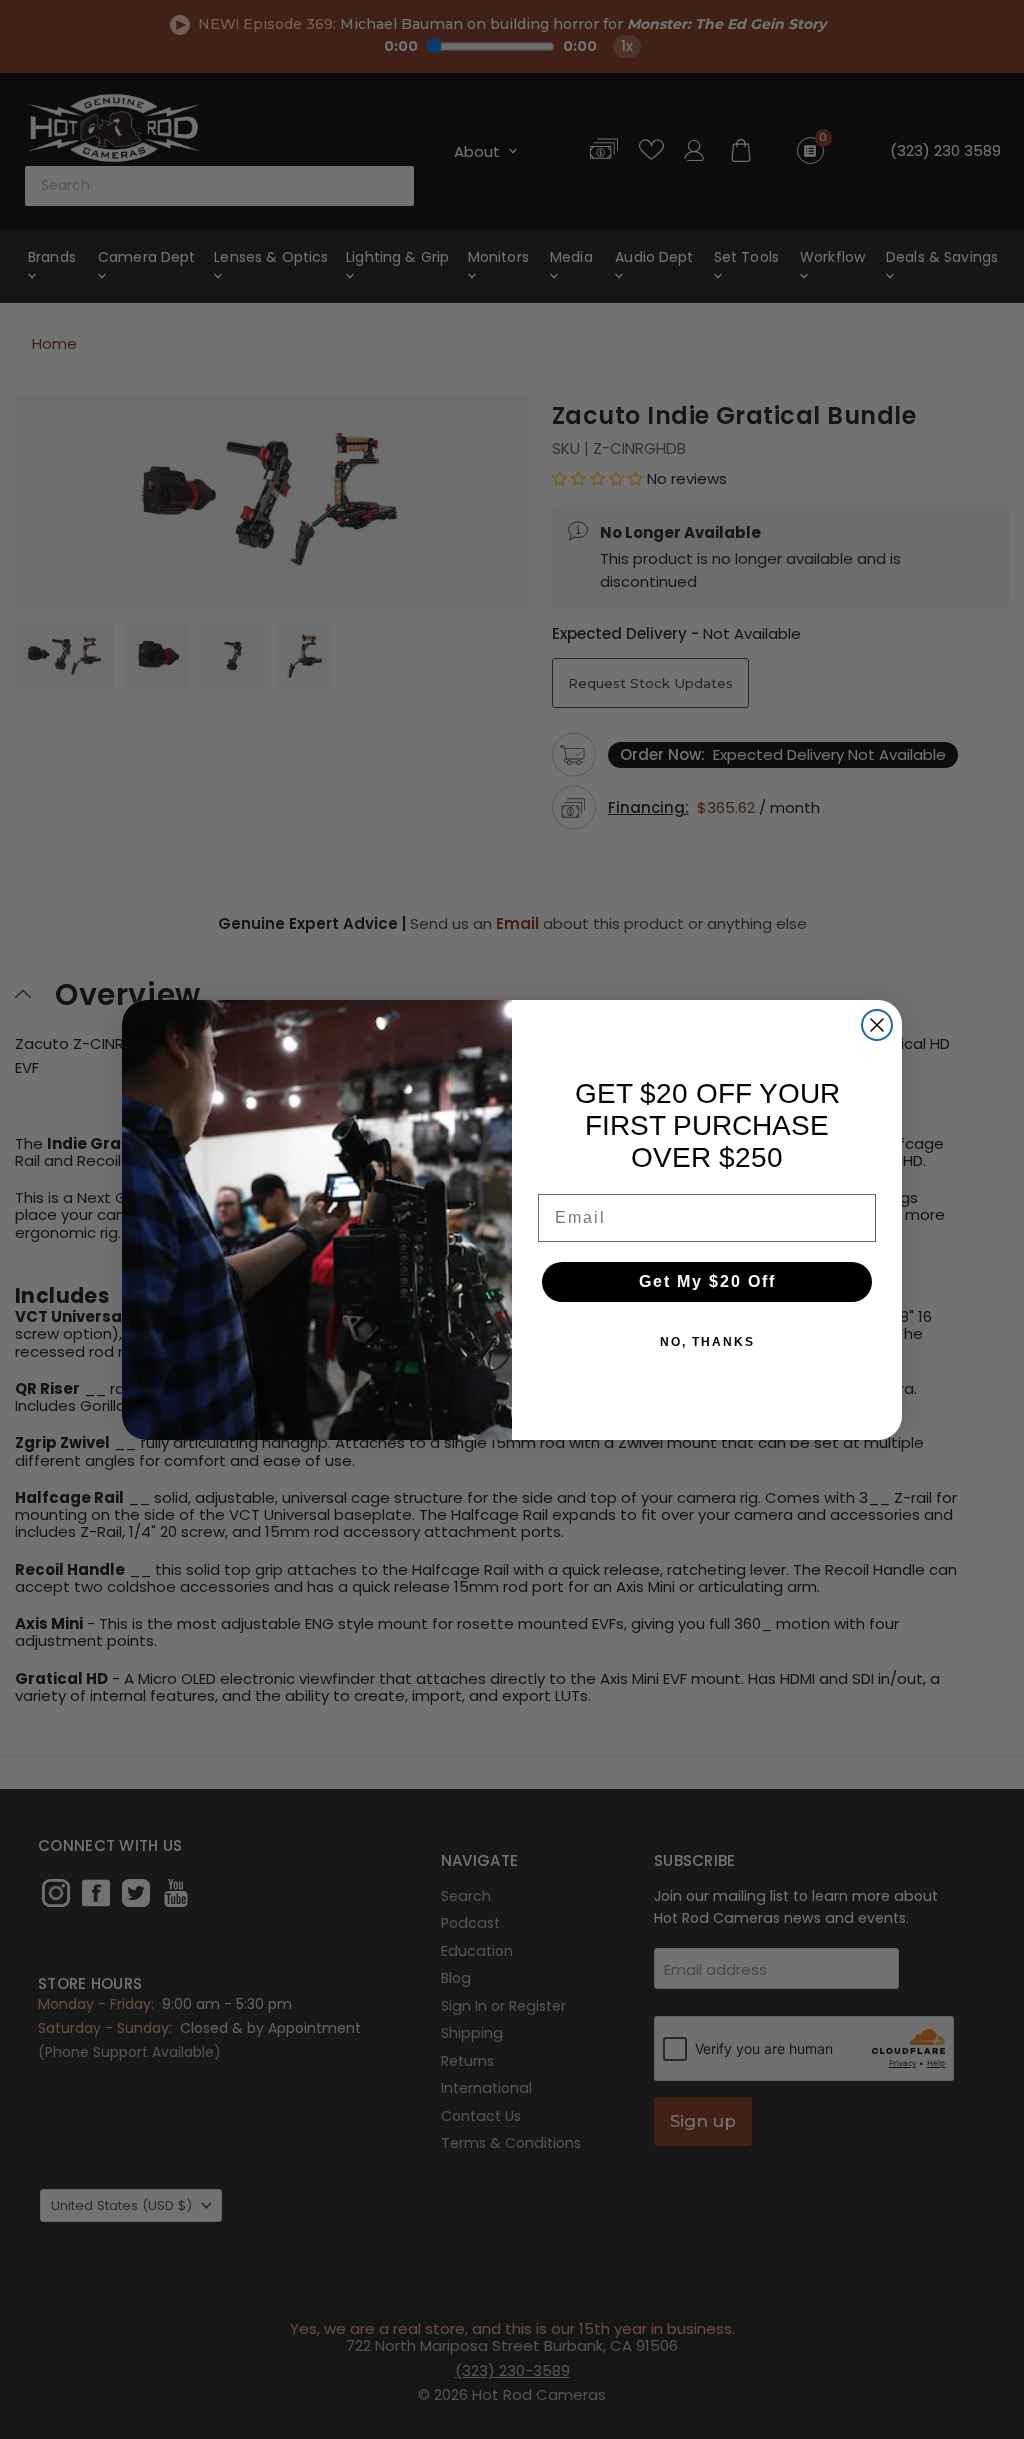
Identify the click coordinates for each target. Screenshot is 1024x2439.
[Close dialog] (877, 1025)
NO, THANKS (707, 1342)
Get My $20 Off (707, 1281)
